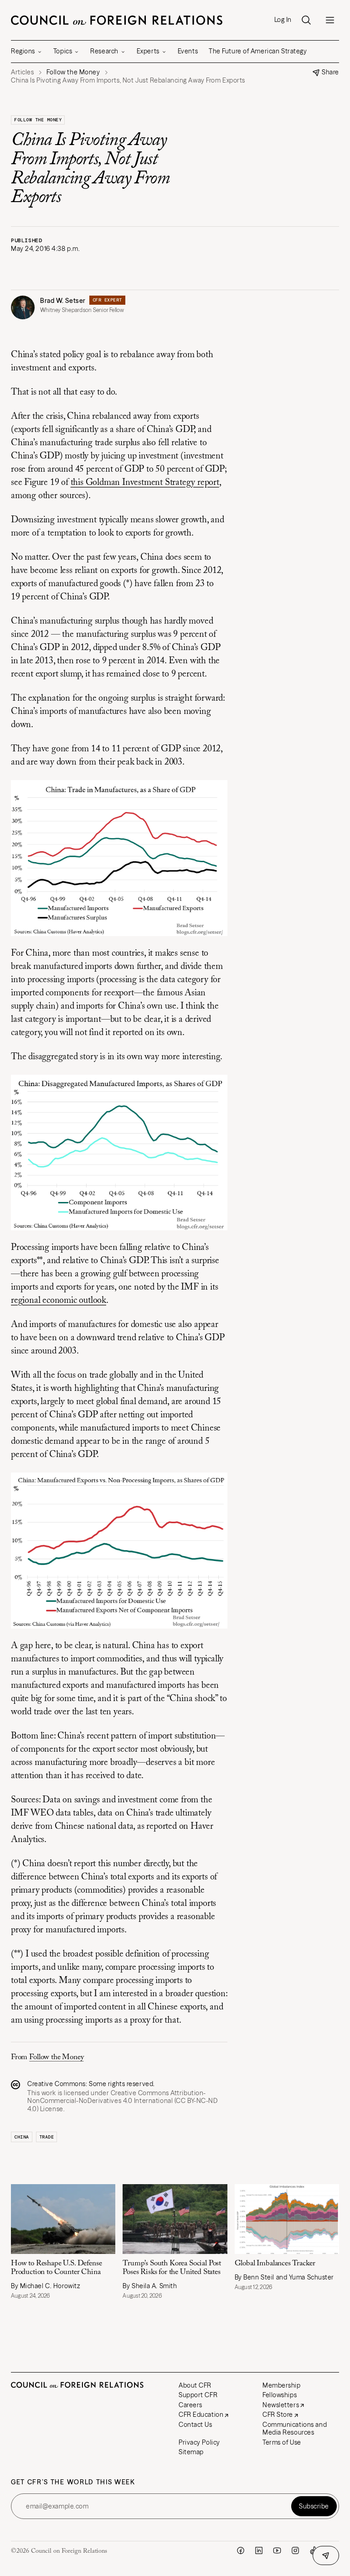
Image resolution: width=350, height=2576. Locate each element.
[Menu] (330, 20)
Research (104, 51)
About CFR (195, 2385)
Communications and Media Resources (295, 2429)
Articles (22, 72)
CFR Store (278, 2415)
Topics (63, 51)
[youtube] (277, 2550)
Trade (47, 2137)
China (22, 2137)
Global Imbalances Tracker (275, 2264)
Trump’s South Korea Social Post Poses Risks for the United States (172, 2268)
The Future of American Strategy (258, 51)
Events (188, 51)
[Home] (117, 20)
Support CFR (198, 2395)
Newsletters (281, 2405)
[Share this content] (326, 2555)
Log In (283, 20)
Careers (190, 2405)
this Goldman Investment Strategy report (145, 483)
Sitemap (191, 2452)
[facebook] (241, 2550)
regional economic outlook (59, 1301)
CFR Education (201, 2415)
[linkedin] (259, 2550)
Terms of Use (282, 2442)
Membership (282, 2385)
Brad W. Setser (63, 301)
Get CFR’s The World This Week (73, 2482)
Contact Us (196, 2425)
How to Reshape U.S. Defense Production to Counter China (57, 2268)
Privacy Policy (199, 2442)
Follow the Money (38, 120)
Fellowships (280, 2395)
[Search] (306, 20)
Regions (23, 51)
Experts (148, 51)
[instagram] (295, 2550)
